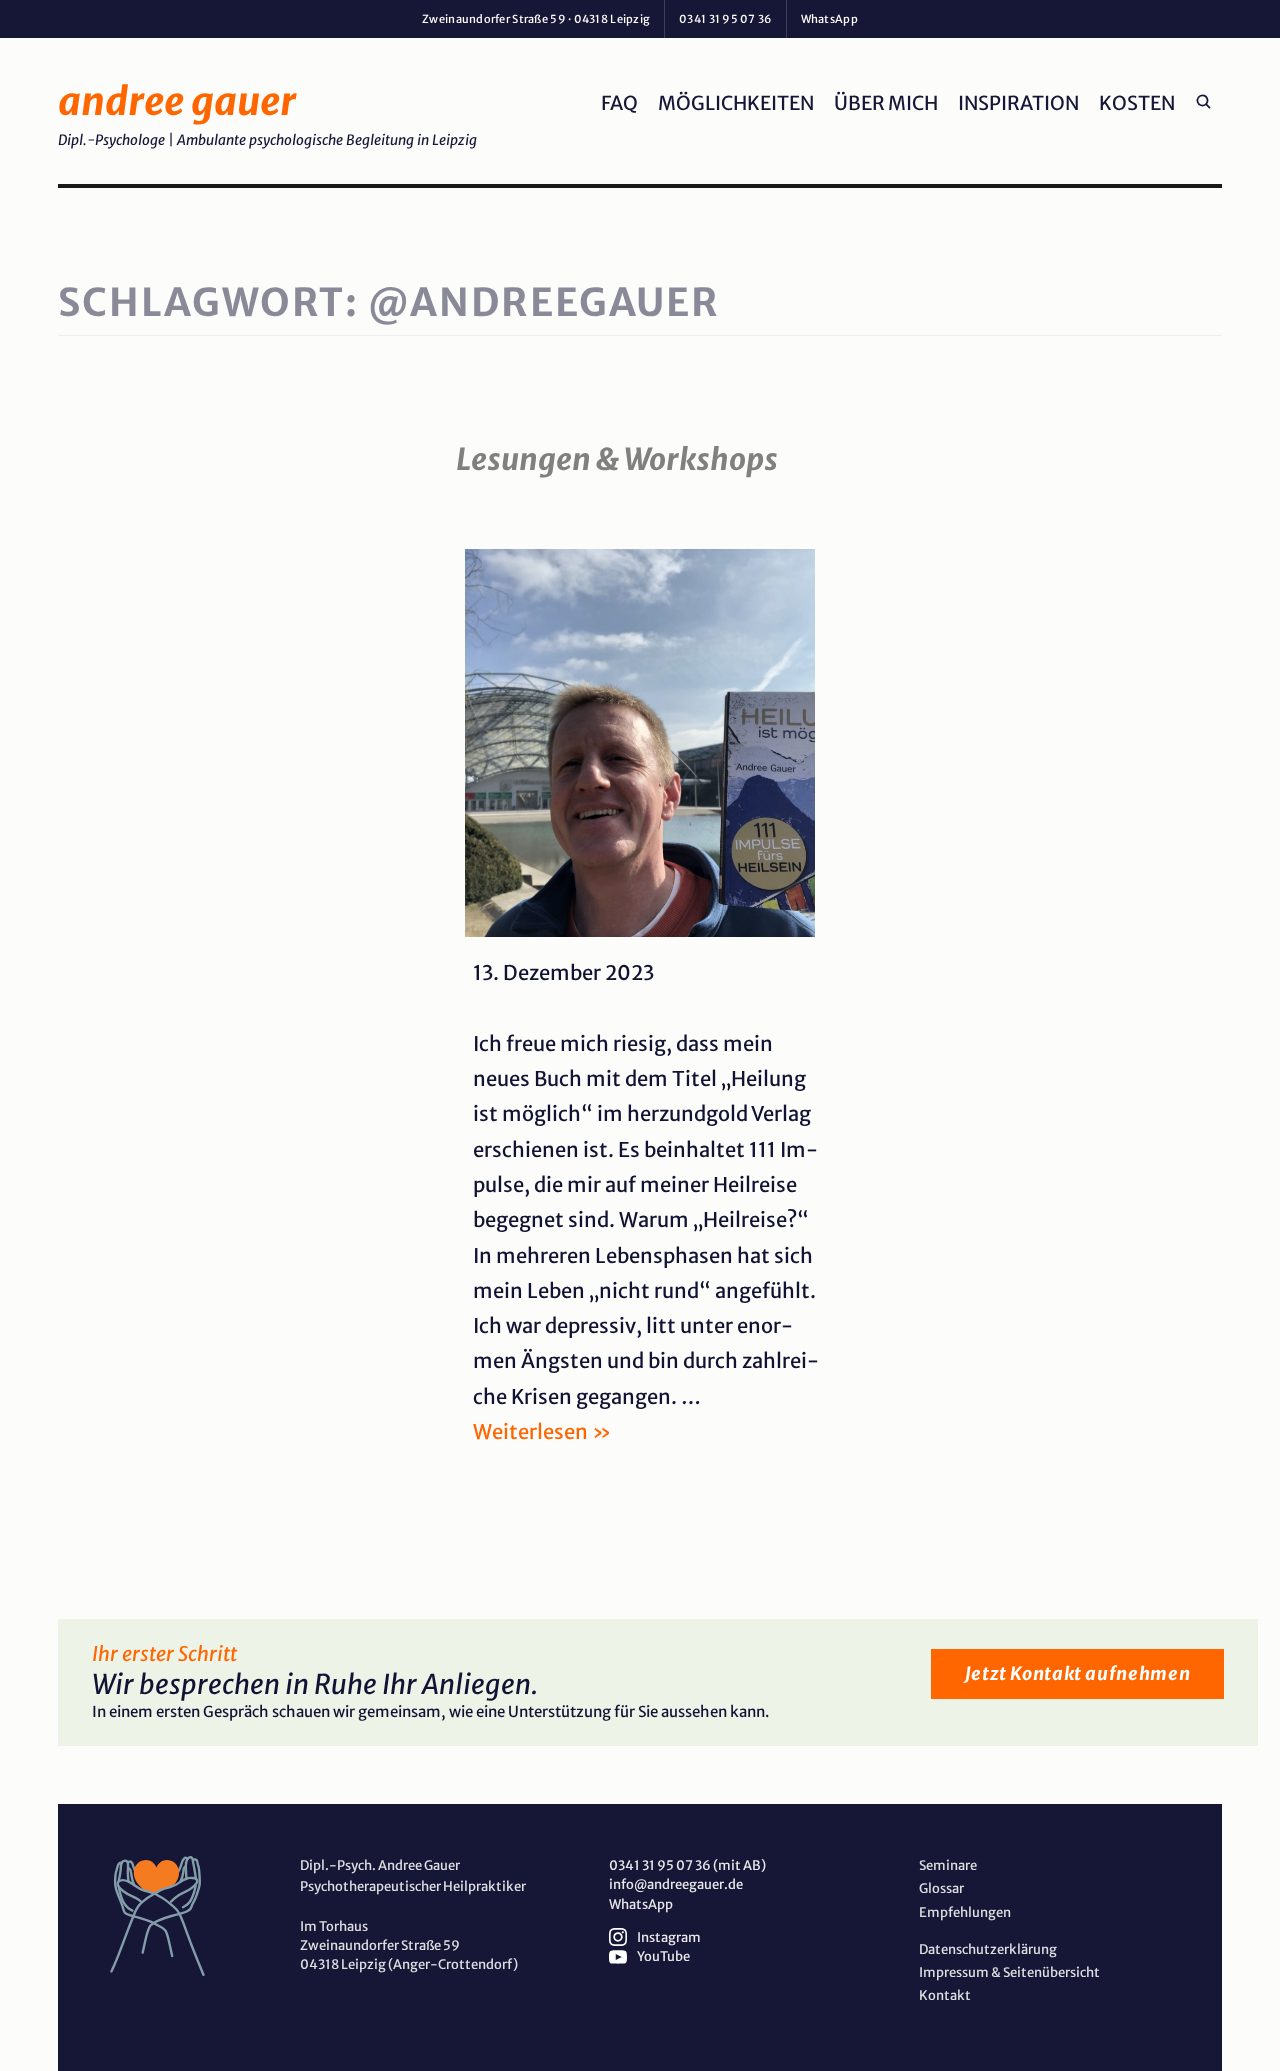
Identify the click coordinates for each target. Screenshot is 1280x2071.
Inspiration (1018, 103)
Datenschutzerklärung (988, 1949)
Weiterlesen (542, 1432)
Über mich (886, 103)
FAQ (619, 103)
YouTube (663, 1956)
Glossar (941, 1888)
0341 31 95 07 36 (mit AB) (687, 1865)
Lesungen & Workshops (617, 459)
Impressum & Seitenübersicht (1009, 1972)
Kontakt (945, 1995)
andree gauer (177, 101)
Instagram (669, 1937)
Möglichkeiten (736, 103)
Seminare (948, 1865)
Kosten (1137, 103)
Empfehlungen (965, 1912)
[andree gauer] (173, 1916)
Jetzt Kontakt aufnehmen (1078, 1673)
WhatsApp (641, 1904)
